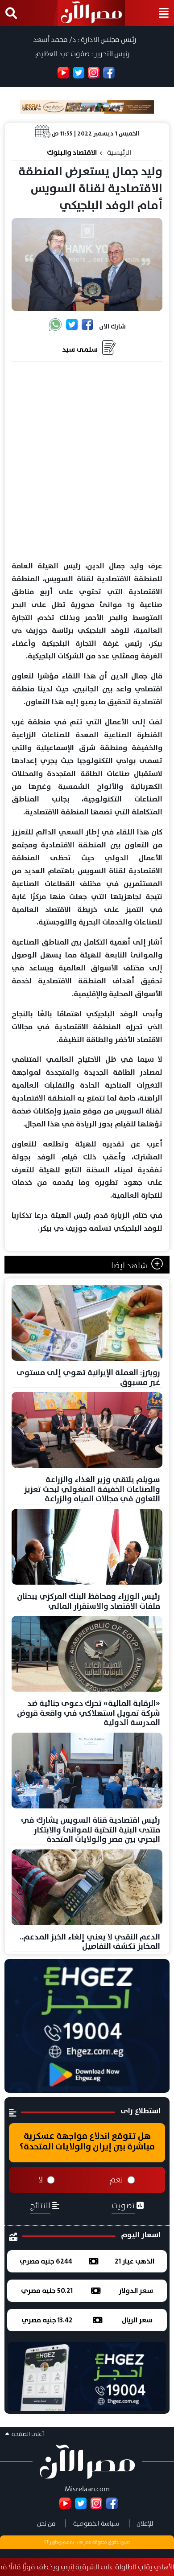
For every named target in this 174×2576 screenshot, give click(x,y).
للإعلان (145, 2523)
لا (41, 2180)
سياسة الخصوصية (96, 2523)
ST (46, 2542)
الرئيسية (119, 152)
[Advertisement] (87, 462)
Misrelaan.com (87, 2489)
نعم (116, 2180)
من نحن (46, 2523)
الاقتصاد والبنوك (72, 152)
